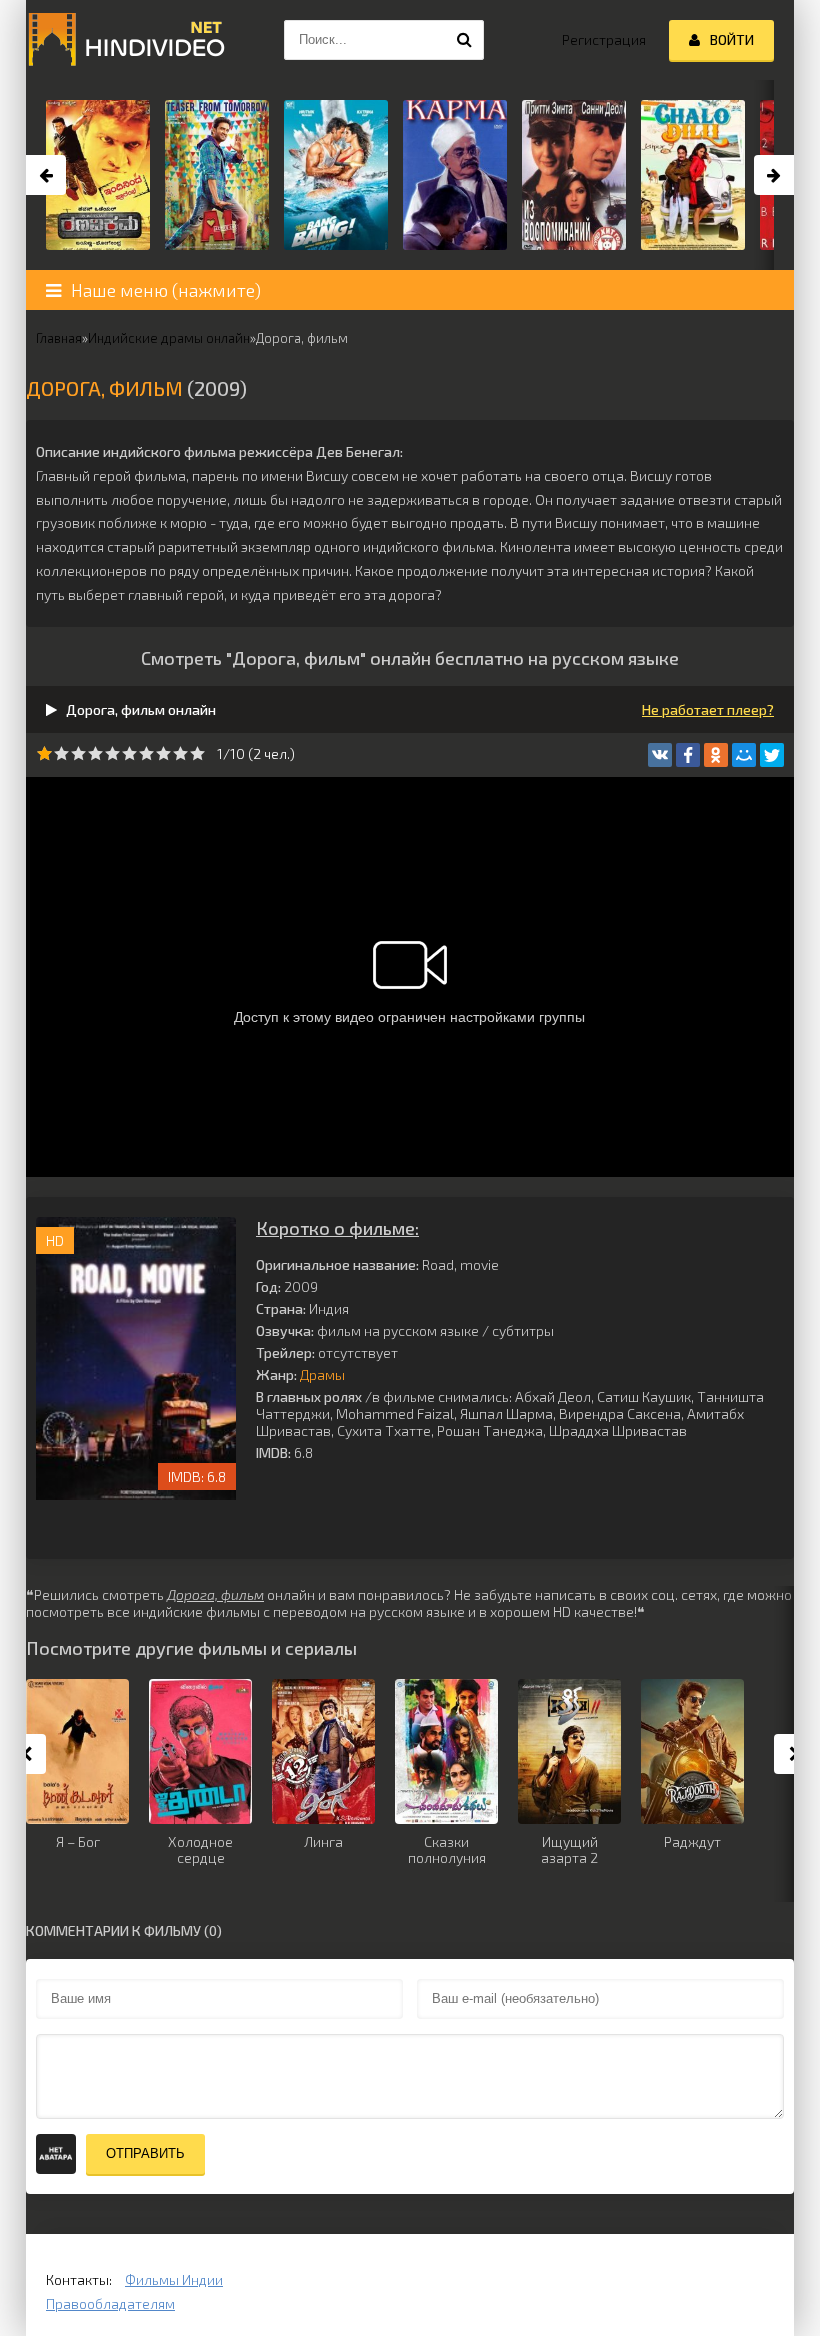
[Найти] (464, 40)
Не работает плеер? (708, 709)
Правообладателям (110, 2303)
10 (197, 753)
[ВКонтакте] (660, 755)
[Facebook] (688, 755)
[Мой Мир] (744, 755)
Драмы (322, 1374)
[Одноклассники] (716, 755)
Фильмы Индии (174, 2279)
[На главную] (126, 40)
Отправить (145, 2153)
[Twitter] (772, 755)
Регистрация (604, 39)
